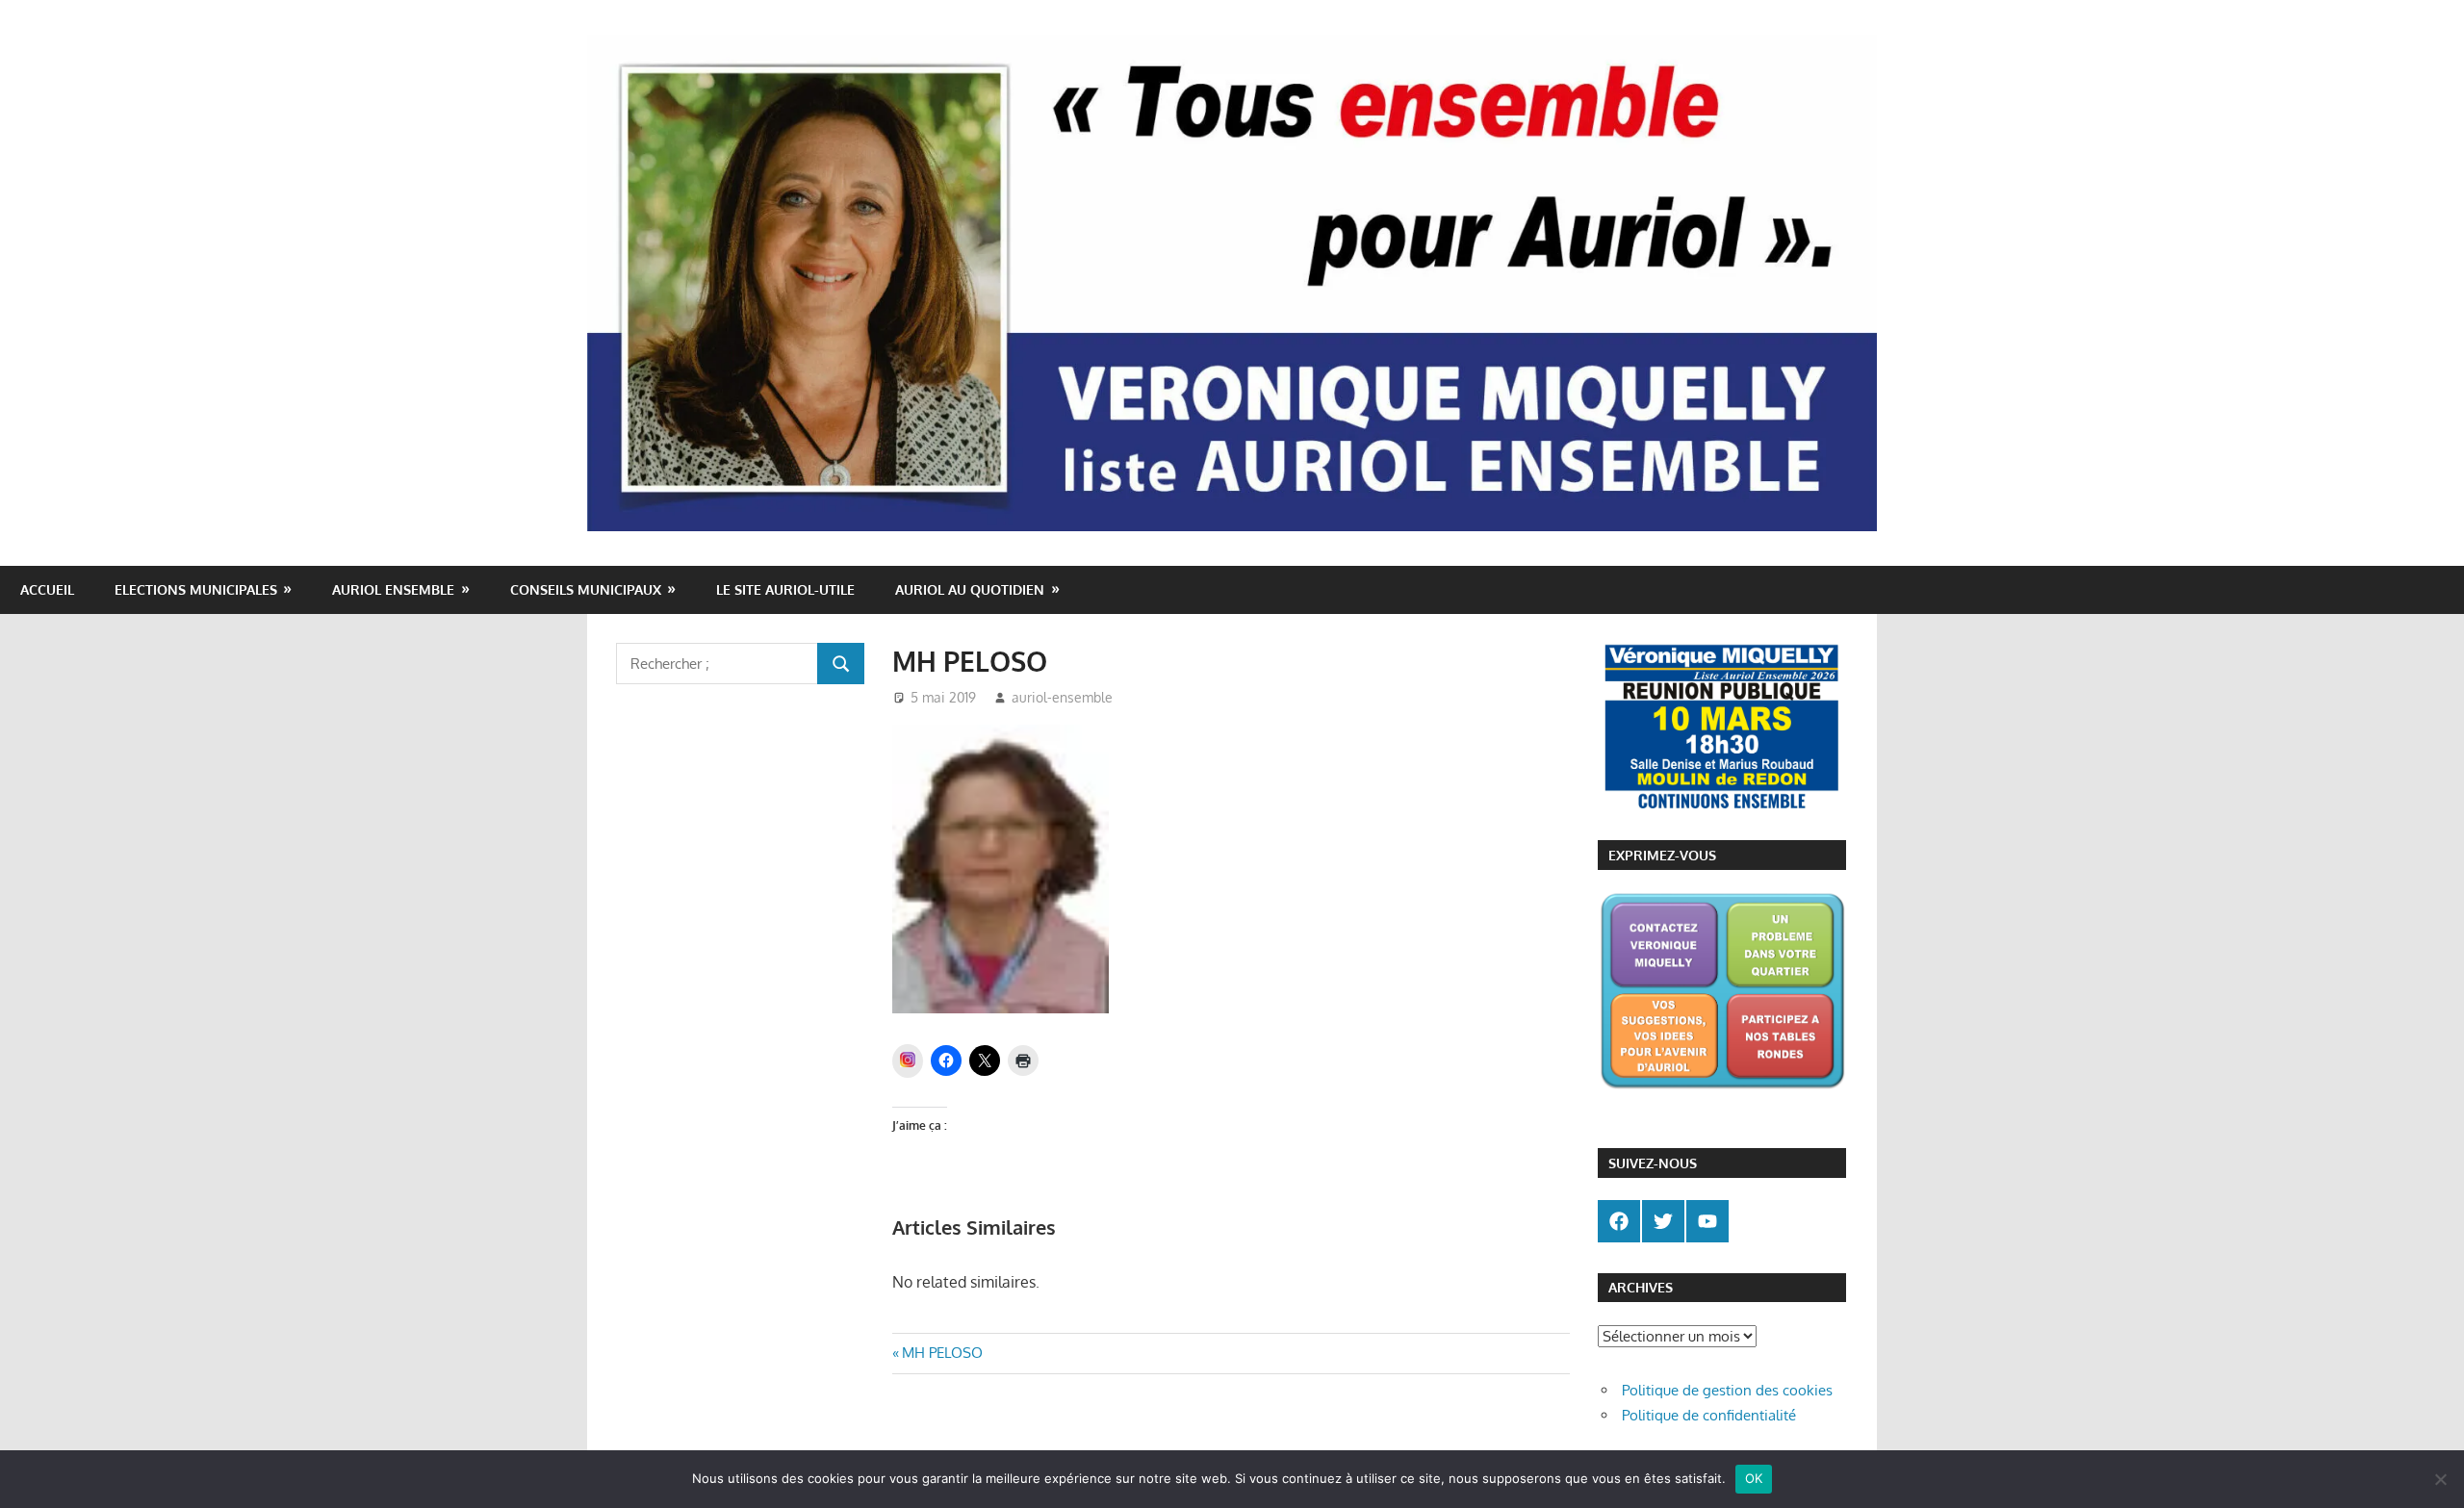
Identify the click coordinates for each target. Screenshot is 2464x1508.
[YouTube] (1707, 1221)
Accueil (47, 589)
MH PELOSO (942, 1353)
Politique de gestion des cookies (1727, 1390)
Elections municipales (196, 589)
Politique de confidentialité (1709, 1415)
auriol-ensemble (1062, 697)
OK (1754, 1478)
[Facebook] (1619, 1221)
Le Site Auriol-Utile (785, 589)
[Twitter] (1663, 1221)
